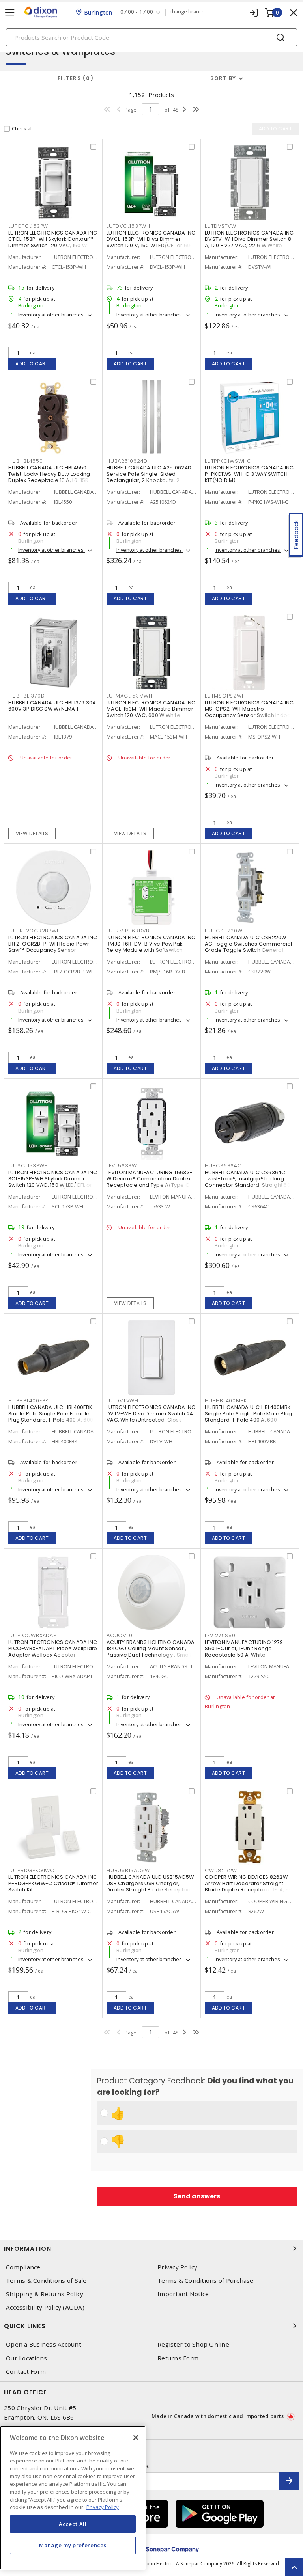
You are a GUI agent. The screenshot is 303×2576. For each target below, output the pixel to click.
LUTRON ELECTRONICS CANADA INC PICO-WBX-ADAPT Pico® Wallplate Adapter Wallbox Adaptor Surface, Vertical (53, 1652)
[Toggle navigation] (10, 12)
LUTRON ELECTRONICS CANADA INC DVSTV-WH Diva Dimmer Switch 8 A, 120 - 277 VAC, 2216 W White (249, 239)
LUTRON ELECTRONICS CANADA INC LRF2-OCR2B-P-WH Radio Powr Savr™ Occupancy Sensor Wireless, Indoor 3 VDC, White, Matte (53, 950)
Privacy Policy (178, 2267)
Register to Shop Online (193, 2344)
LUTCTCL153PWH (30, 226)
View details (32, 833)
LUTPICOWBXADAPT (34, 1635)
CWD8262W (221, 1870)
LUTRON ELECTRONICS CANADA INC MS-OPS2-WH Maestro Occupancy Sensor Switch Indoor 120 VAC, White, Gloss (249, 712)
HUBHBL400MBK (226, 1401)
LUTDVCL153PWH (128, 226)
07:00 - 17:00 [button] (137, 12)
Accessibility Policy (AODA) (45, 2307)
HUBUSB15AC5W (128, 1870)
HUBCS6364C (223, 1166)
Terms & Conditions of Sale (46, 2281)
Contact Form (26, 2372)
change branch (187, 12)
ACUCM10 (119, 1635)
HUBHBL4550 (26, 461)
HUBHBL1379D (26, 696)
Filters (74, 78)
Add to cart (32, 364)
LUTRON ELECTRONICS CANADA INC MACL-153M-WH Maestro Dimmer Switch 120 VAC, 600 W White (151, 709)
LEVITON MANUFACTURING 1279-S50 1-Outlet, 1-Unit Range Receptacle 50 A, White (245, 1648)
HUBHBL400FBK (28, 1401)
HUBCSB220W (224, 931)
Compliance (23, 2267)
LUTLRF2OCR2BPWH (34, 931)
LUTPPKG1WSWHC (228, 461)
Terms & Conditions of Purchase (206, 2281)
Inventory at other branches (51, 315)
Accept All (73, 2524)
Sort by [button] (223, 78)
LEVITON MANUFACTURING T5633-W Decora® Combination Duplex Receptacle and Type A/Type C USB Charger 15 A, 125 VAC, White (150, 1182)
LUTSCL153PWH (28, 1166)
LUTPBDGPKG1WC (31, 1870)
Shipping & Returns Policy (45, 2294)
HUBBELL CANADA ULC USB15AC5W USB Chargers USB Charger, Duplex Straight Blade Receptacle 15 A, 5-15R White (151, 1886)
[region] (73, 2498)
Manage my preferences (73, 2545)
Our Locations (26, 2358)
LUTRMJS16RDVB (128, 931)
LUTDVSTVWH (223, 226)
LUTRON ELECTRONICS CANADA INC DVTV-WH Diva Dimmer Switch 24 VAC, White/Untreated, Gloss (151, 1414)
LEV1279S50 (220, 1635)
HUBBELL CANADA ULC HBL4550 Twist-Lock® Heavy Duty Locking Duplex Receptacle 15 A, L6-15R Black (49, 477)
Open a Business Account (44, 2344)
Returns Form (178, 2358)
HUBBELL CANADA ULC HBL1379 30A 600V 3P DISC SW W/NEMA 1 (52, 706)
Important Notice (183, 2294)
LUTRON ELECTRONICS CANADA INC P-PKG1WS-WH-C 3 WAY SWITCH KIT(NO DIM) (249, 474)
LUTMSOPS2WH (225, 696)
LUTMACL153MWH (130, 696)
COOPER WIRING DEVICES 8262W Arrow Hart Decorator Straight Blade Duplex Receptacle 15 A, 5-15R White (248, 1886)
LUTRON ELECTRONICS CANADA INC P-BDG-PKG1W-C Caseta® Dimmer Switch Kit (53, 1883)
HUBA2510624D (127, 461)
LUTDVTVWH (123, 1401)
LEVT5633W (122, 1166)
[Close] (136, 2438)
